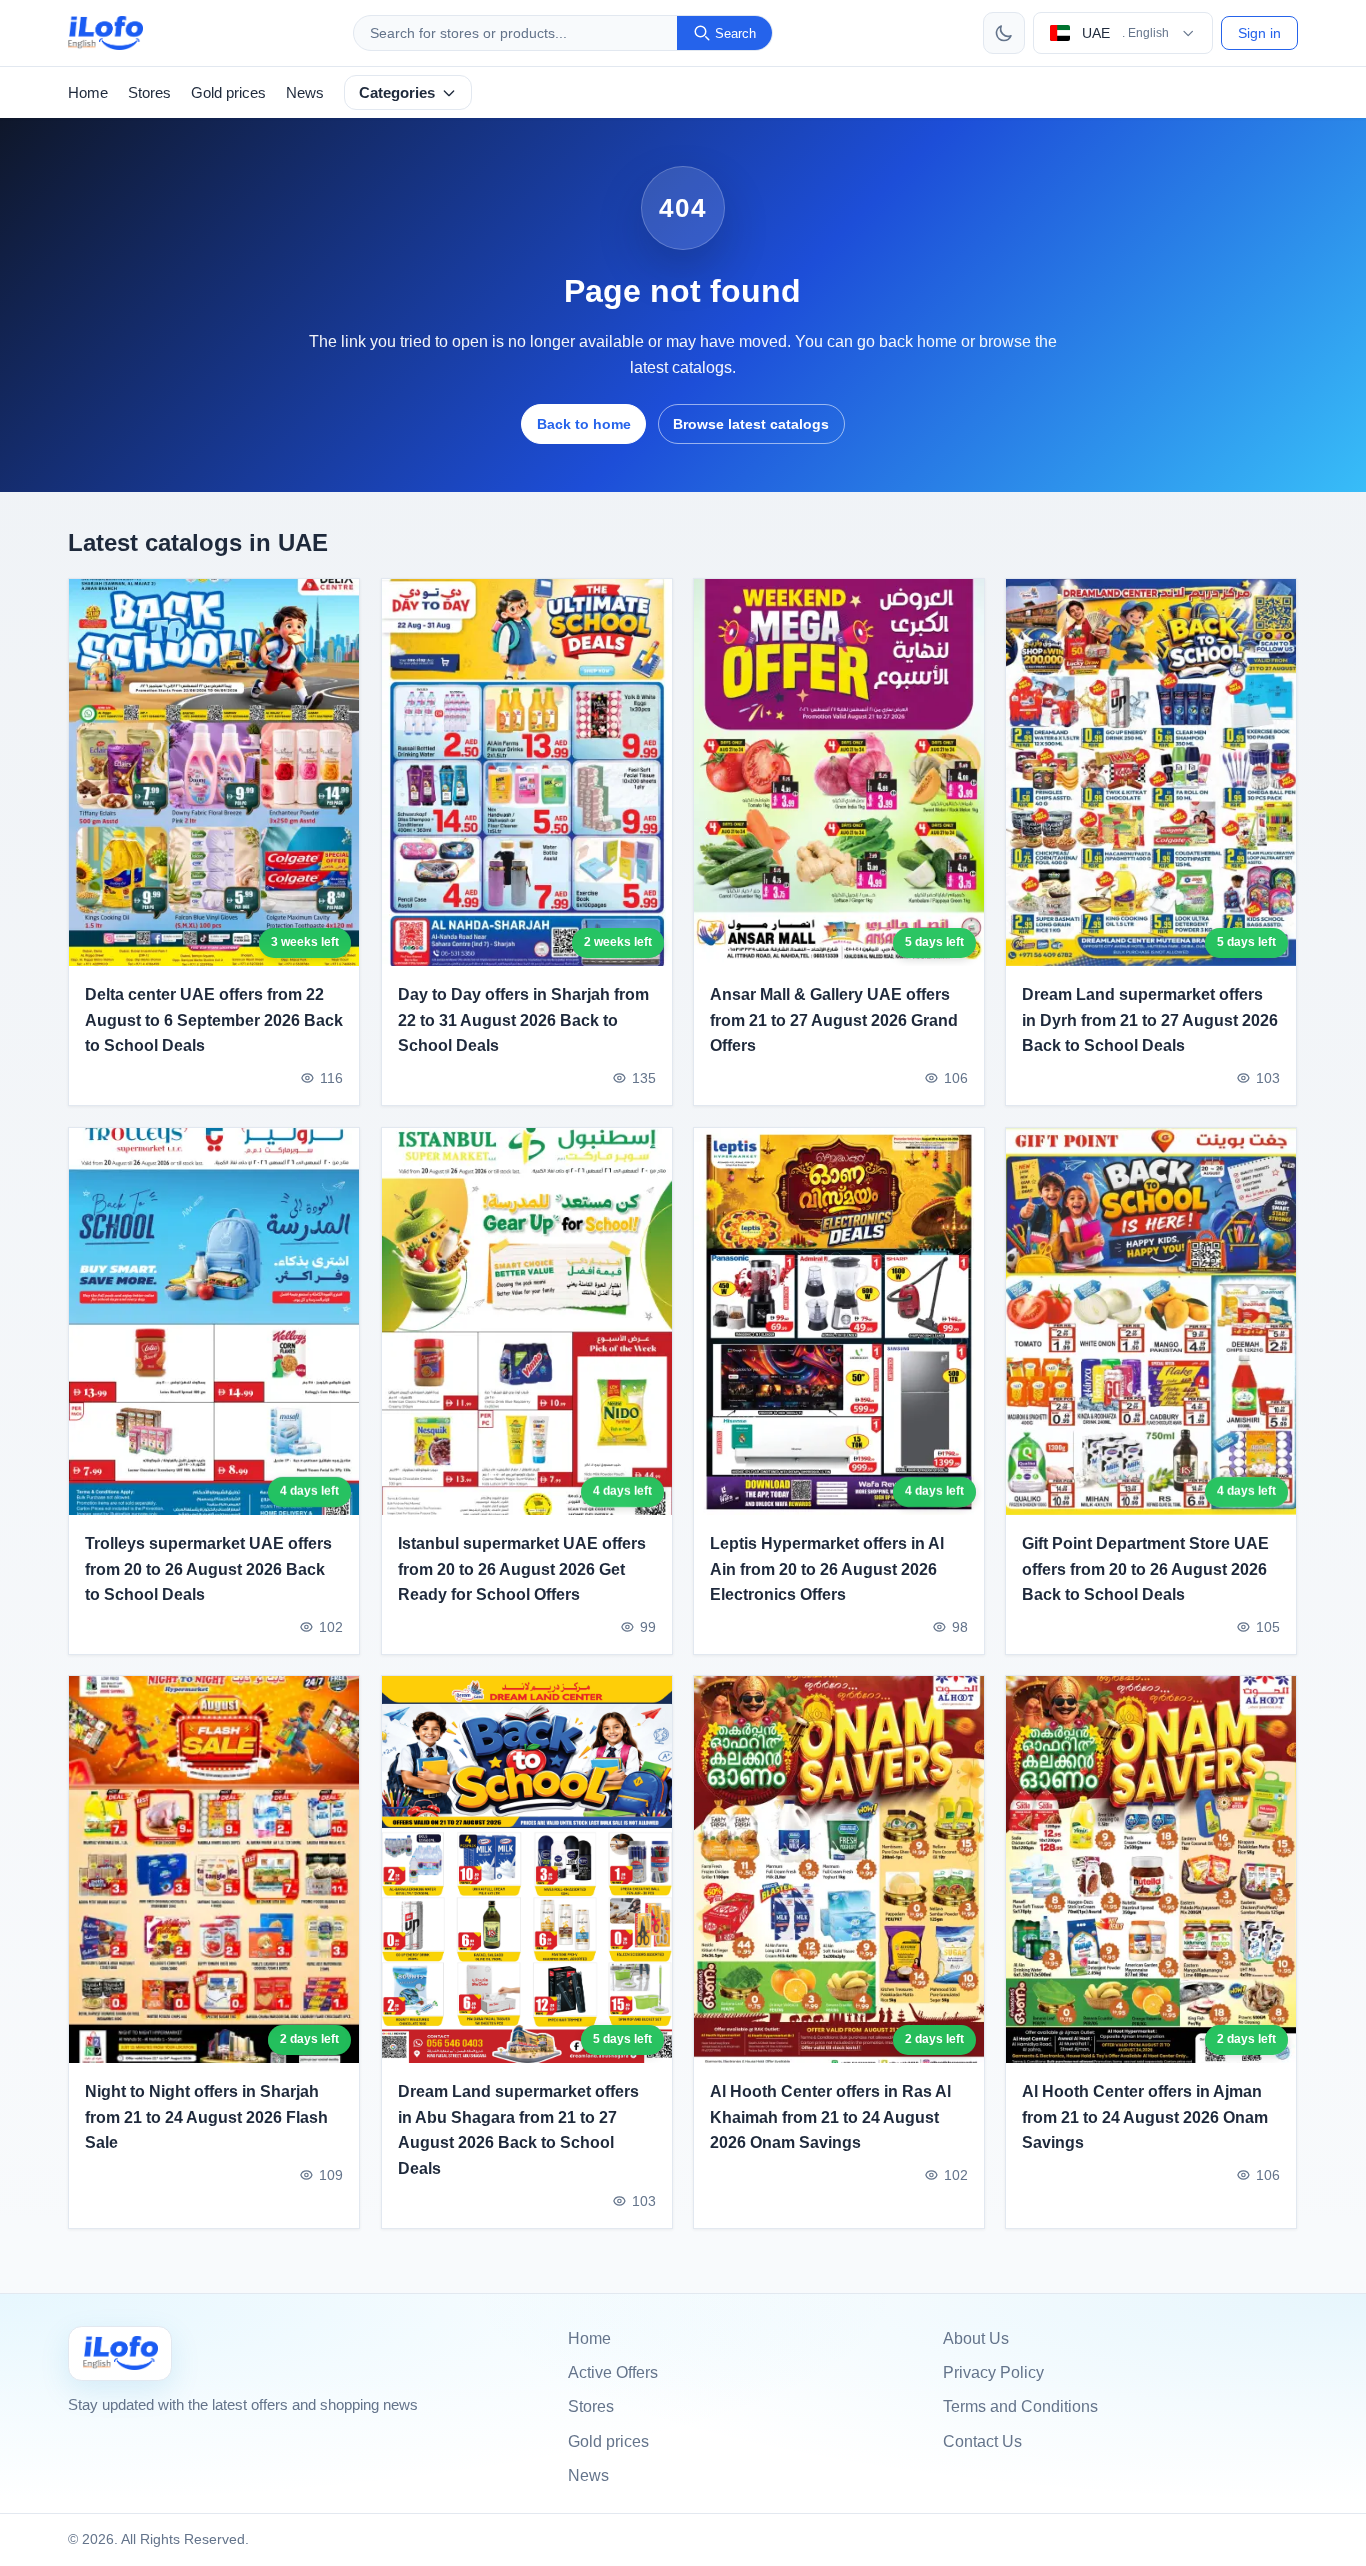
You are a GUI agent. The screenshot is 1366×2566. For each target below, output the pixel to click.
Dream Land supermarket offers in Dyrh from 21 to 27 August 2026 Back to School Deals (1150, 1020)
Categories (397, 92)
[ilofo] (105, 33)
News (305, 92)
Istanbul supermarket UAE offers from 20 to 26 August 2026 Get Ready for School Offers (522, 1569)
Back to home (584, 424)
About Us (976, 2338)
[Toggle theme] (1004, 33)
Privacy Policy (993, 2372)
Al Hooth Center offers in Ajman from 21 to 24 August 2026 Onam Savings (1145, 2117)
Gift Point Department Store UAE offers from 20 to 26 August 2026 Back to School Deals (1145, 1569)
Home (88, 92)
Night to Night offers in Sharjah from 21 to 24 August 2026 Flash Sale (206, 2117)
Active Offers (613, 2372)
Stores (149, 92)
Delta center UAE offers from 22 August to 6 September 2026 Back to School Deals (214, 1020)
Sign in (1259, 33)
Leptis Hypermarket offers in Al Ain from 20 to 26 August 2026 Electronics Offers (827, 1569)
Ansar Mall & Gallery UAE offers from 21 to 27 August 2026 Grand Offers (834, 1020)
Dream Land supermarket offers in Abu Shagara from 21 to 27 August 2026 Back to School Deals (518, 2130)
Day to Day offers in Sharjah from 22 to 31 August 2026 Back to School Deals (523, 1020)
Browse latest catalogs (751, 424)
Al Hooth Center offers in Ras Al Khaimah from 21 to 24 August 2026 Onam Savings (830, 2117)
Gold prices (228, 92)
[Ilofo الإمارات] (120, 2353)
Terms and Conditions (1020, 2406)
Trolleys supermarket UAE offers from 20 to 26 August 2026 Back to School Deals (208, 1569)
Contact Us (982, 2441)
